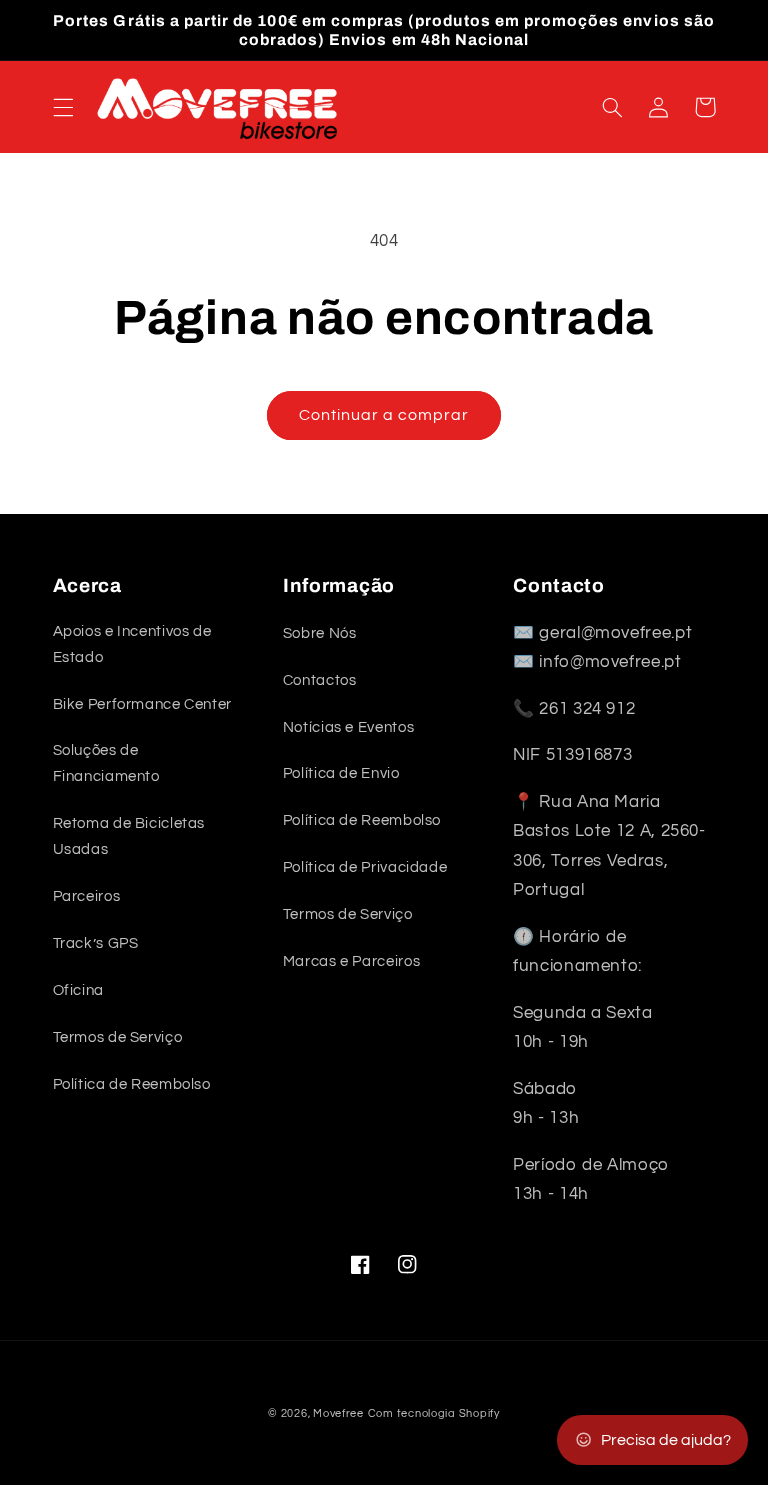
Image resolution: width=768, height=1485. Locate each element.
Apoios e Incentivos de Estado (132, 644)
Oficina (78, 990)
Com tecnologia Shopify (434, 1413)
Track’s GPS (96, 943)
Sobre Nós (320, 633)
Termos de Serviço (118, 1037)
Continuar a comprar (384, 415)
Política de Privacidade (365, 867)
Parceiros (87, 896)
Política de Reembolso (132, 1084)
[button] (63, 107)
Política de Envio (341, 773)
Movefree (338, 1413)
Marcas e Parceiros (351, 961)
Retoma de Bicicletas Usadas (129, 836)
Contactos (320, 680)
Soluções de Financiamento (106, 763)
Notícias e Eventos (348, 727)
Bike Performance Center (143, 704)
